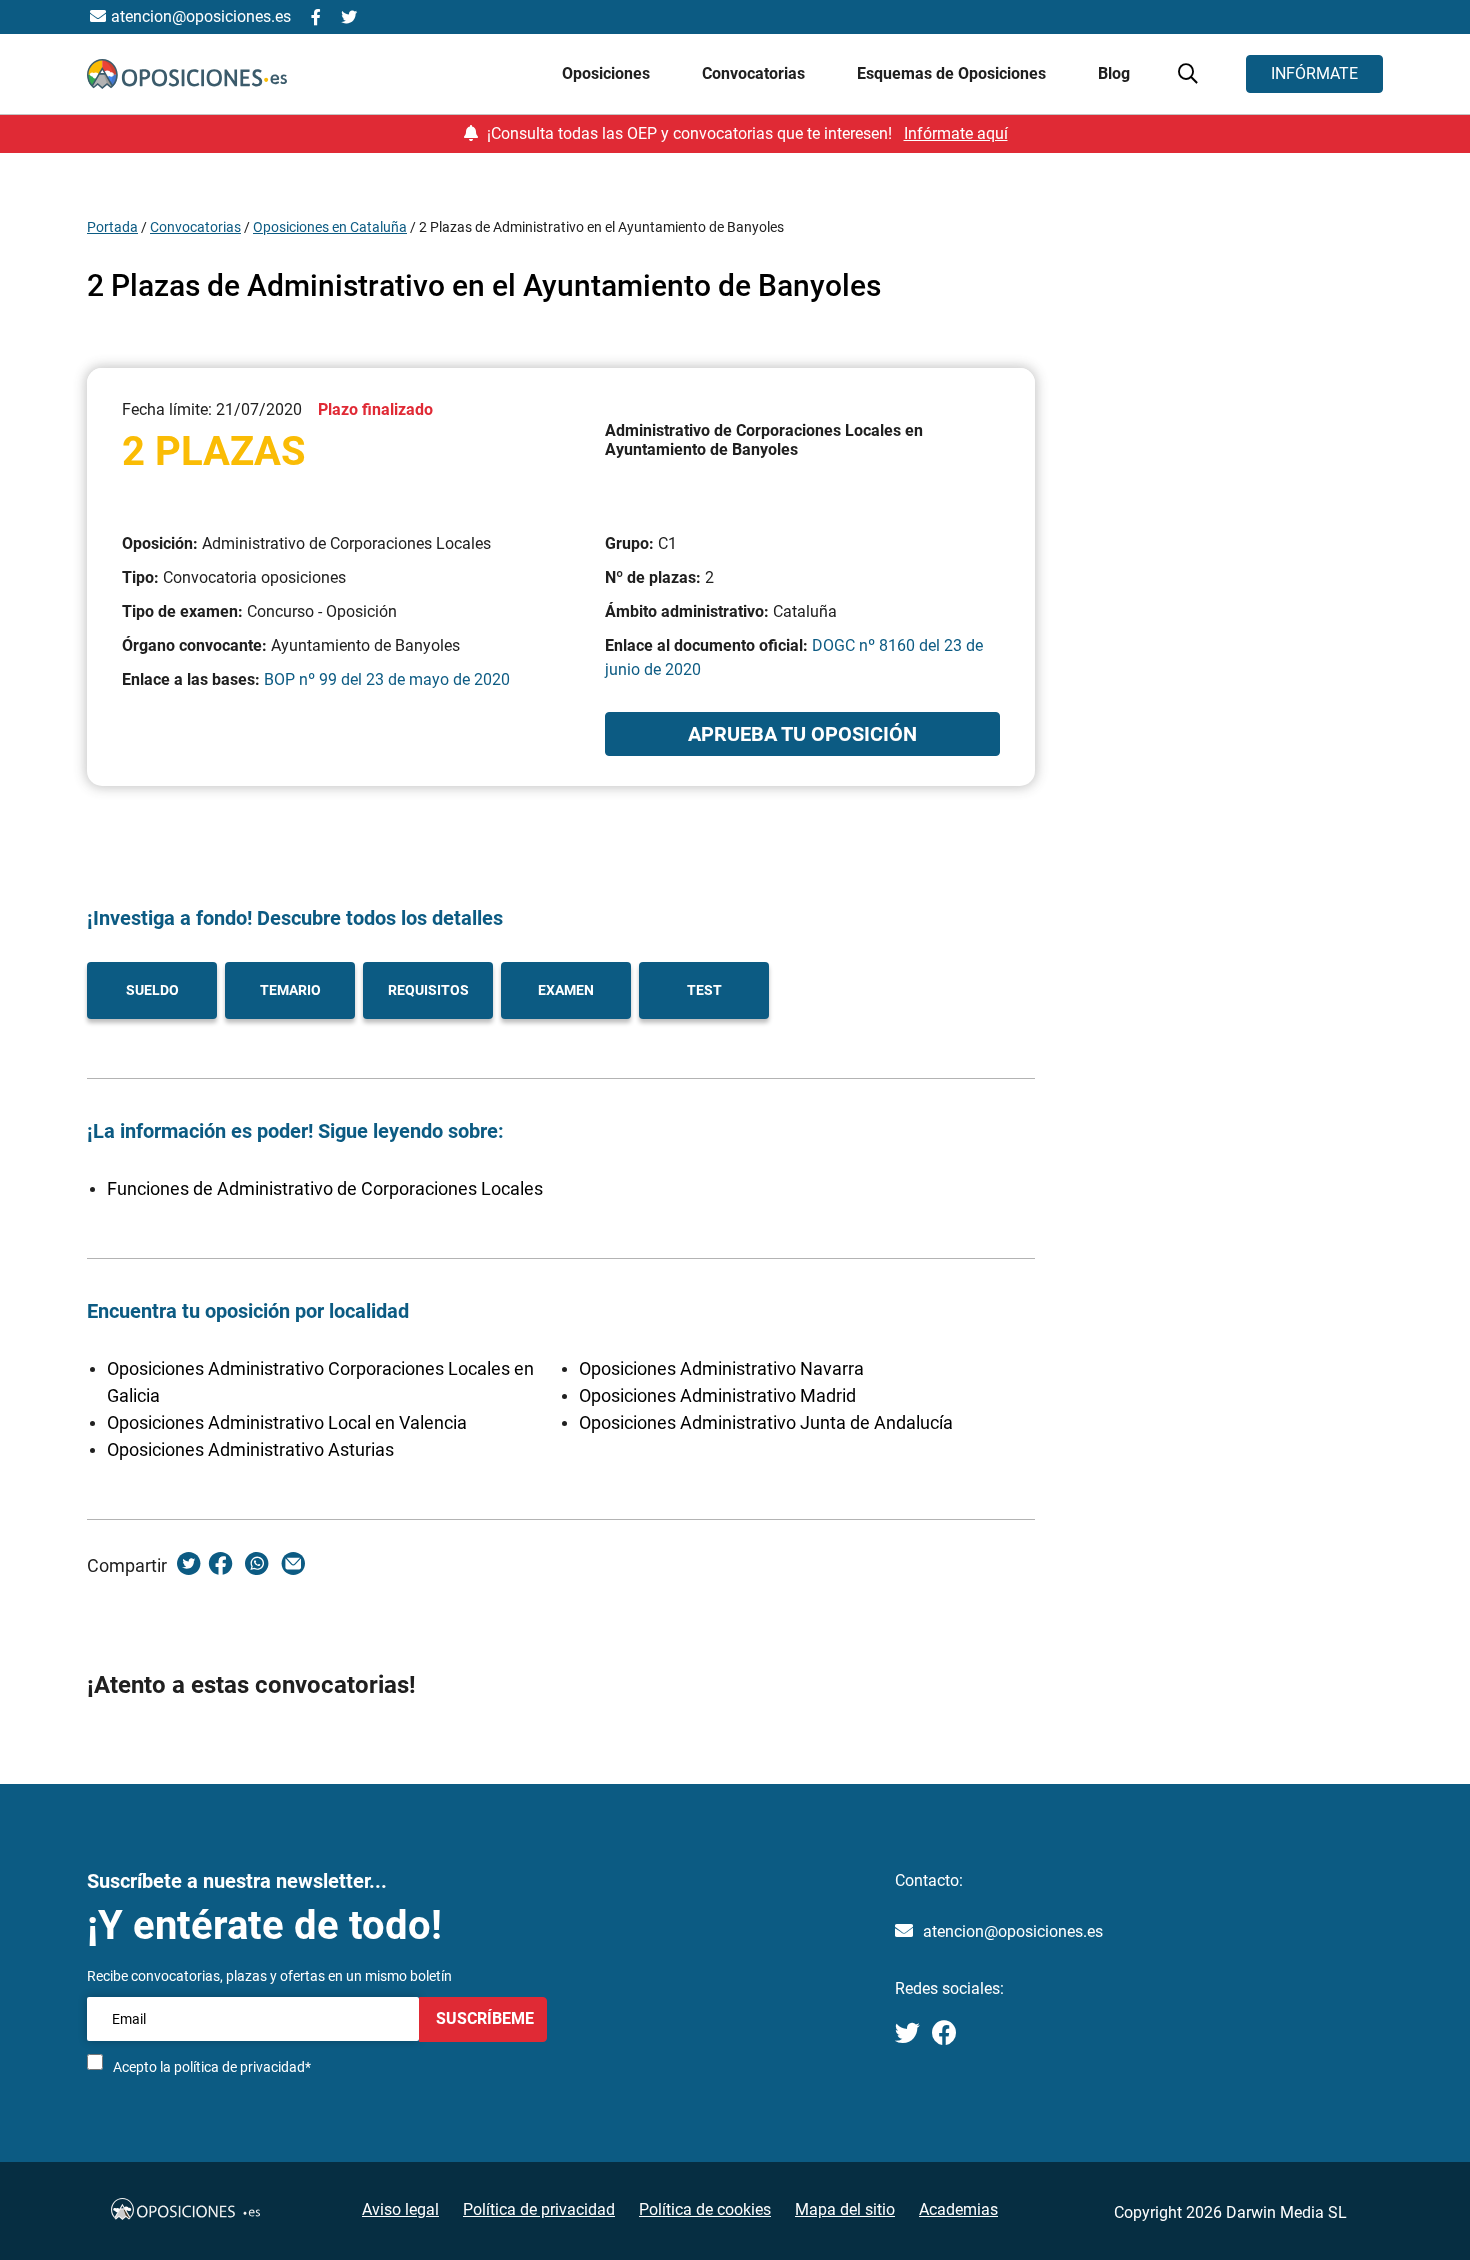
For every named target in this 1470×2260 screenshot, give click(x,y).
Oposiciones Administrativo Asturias (250, 1449)
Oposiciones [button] (608, 73)
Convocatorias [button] (755, 73)
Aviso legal (400, 2209)
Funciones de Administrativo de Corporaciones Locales (325, 1188)
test (704, 990)
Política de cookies (705, 2209)
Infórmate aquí (956, 133)
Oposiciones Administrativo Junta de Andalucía (766, 1422)
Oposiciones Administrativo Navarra (721, 1368)
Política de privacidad (539, 2209)
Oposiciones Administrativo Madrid (717, 1395)
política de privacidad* (242, 2067)
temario (290, 990)
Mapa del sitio (845, 2209)
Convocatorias (195, 227)
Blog (1114, 73)
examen (566, 990)
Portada (112, 227)
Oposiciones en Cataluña (330, 227)
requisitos (428, 990)
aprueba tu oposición (802, 734)
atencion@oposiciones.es (1013, 1931)
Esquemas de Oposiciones (953, 73)
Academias (958, 2209)
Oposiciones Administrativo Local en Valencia (287, 1422)
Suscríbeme (483, 2018)
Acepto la (212, 2067)
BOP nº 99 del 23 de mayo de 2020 (387, 679)
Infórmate (1314, 73)
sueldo (152, 990)
